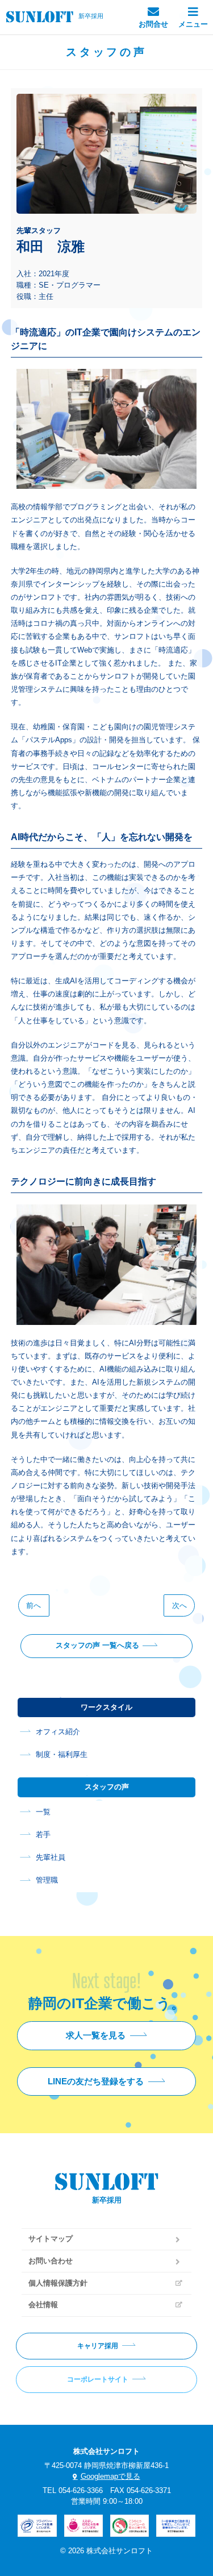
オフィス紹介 (58, 1732)
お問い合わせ (51, 2261)
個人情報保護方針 (58, 2283)
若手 (43, 1835)
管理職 (47, 1880)
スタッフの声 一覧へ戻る (97, 1646)
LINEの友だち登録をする (96, 2081)
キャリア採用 (98, 2346)
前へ (34, 1605)
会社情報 (43, 2305)
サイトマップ (51, 2239)
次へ (179, 1605)
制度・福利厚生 (62, 1755)
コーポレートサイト (98, 2379)
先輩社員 (51, 1858)
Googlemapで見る (110, 2477)
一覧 (43, 1812)
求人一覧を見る (96, 2035)
